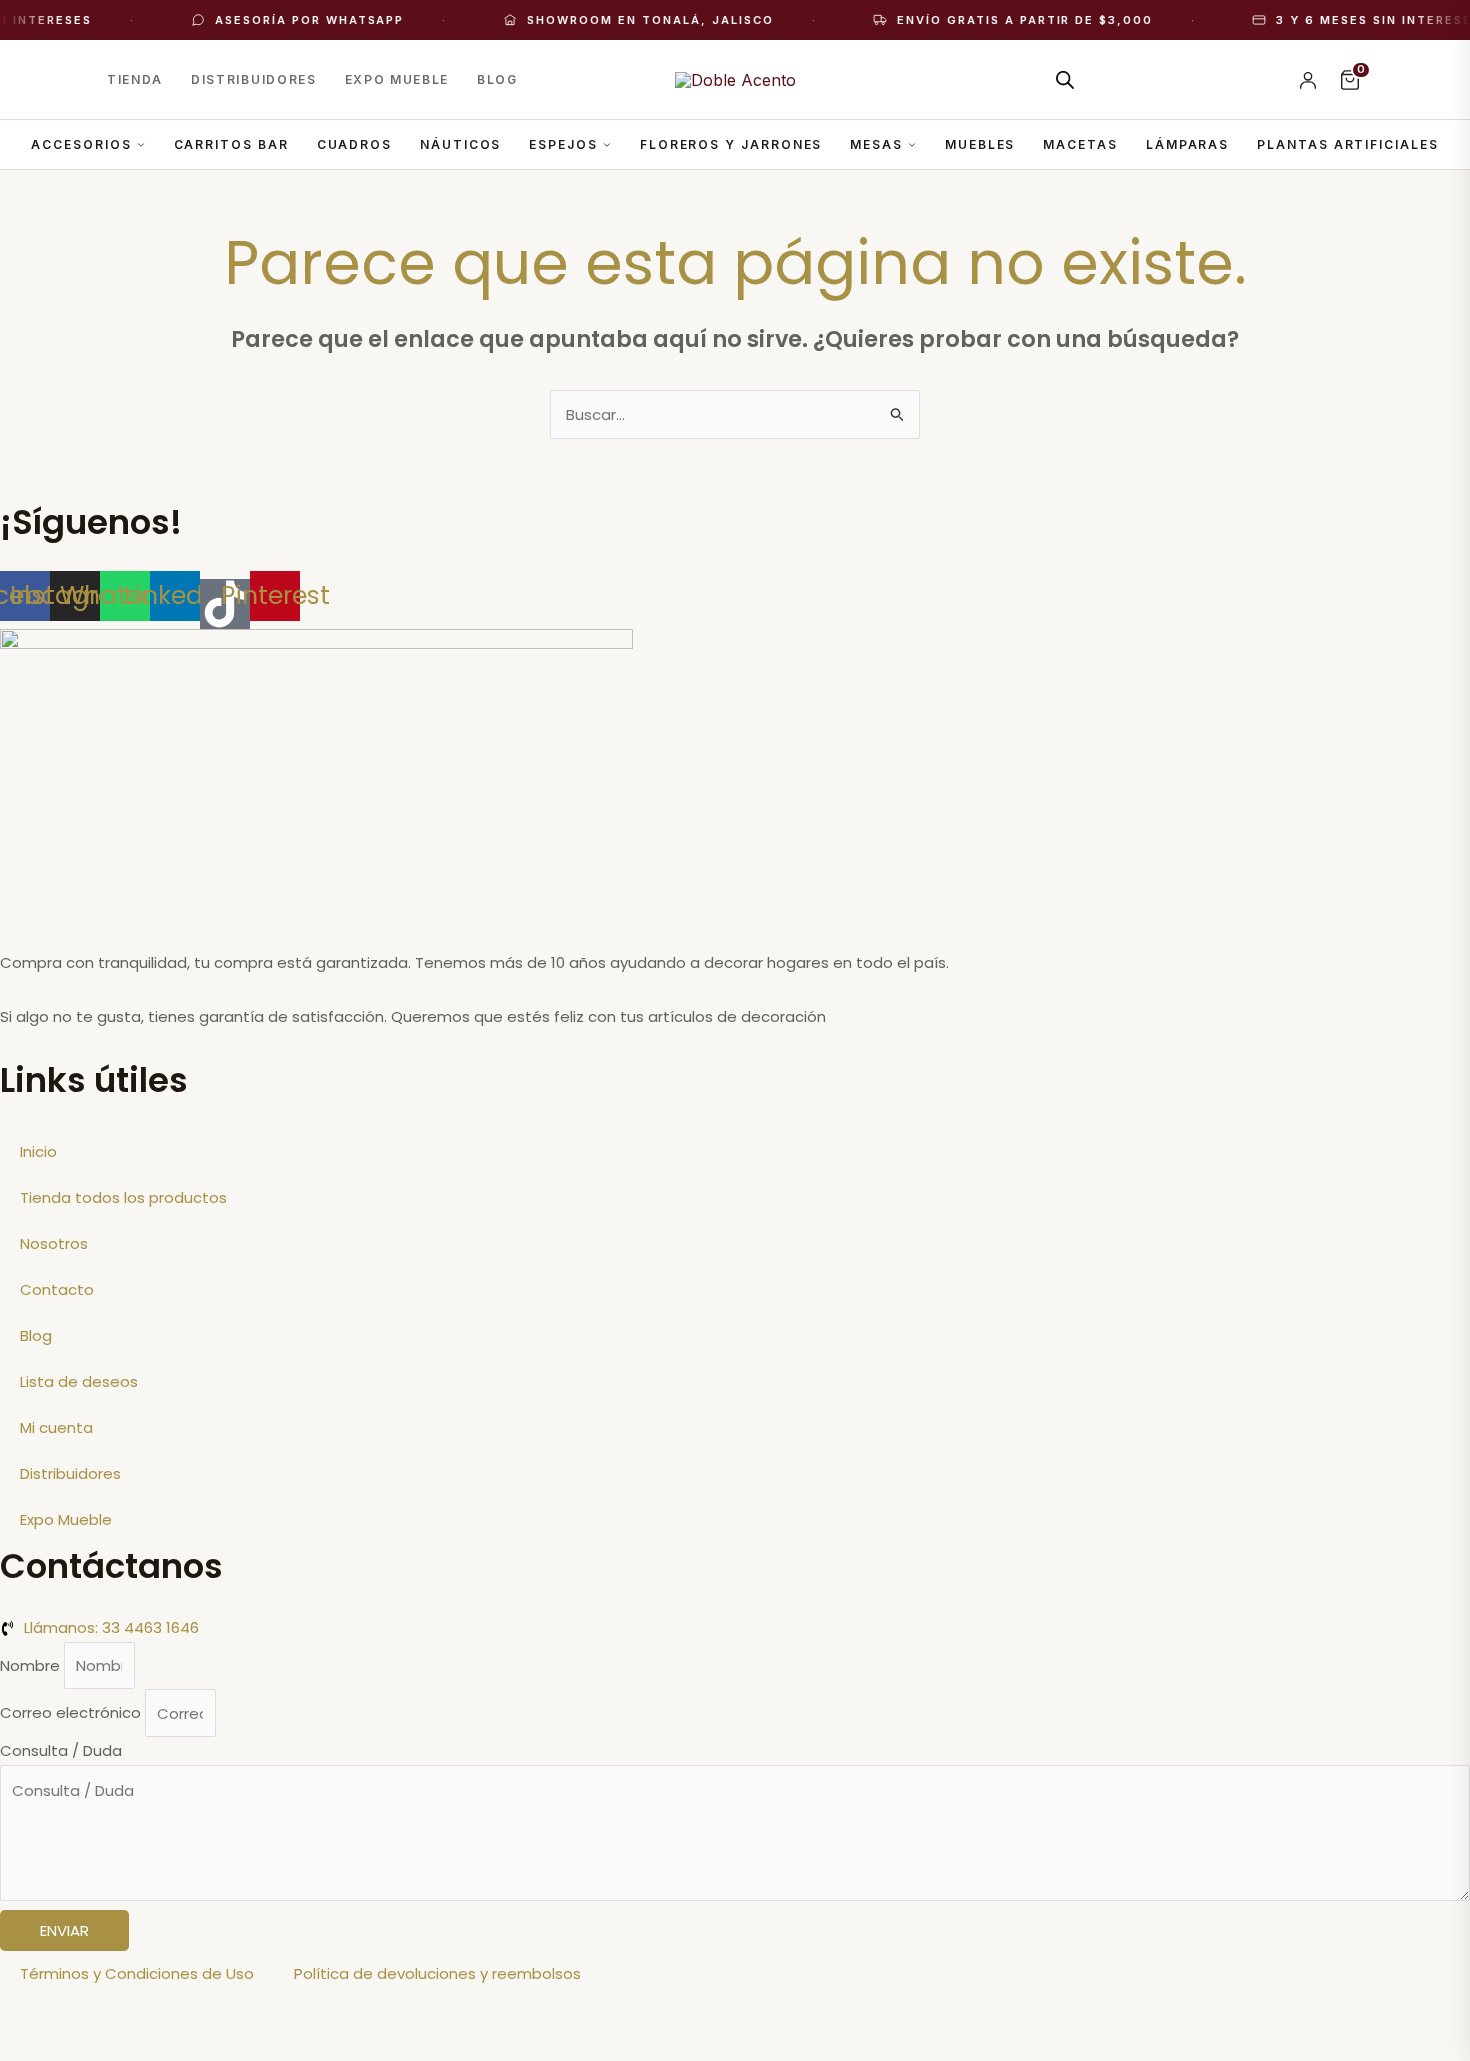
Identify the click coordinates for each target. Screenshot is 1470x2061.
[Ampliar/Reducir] (40, 2016)
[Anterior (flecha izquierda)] (40, 2048)
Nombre (32, 1665)
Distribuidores (254, 79)
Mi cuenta (56, 1427)
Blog (497, 79)
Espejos (563, 144)
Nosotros (54, 1243)
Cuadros (354, 144)
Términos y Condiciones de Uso (137, 1973)
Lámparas (1187, 144)
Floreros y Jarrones (731, 144)
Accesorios (81, 144)
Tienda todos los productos (123, 1197)
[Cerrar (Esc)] (292, 2016)
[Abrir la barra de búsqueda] (1065, 79)
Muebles (980, 144)
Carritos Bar (231, 144)
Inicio (38, 1151)
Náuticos (460, 144)
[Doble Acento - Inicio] (735, 80)
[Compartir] (208, 2016)
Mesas (876, 144)
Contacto (57, 1289)
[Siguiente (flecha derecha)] (124, 2048)
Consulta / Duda (61, 1750)
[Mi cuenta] (1308, 80)
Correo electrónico (72, 1713)
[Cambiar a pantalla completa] (124, 2016)
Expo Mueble (397, 79)
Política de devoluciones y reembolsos (437, 1973)
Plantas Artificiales (1347, 144)
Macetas (1080, 144)
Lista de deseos (79, 1381)
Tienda (135, 79)
